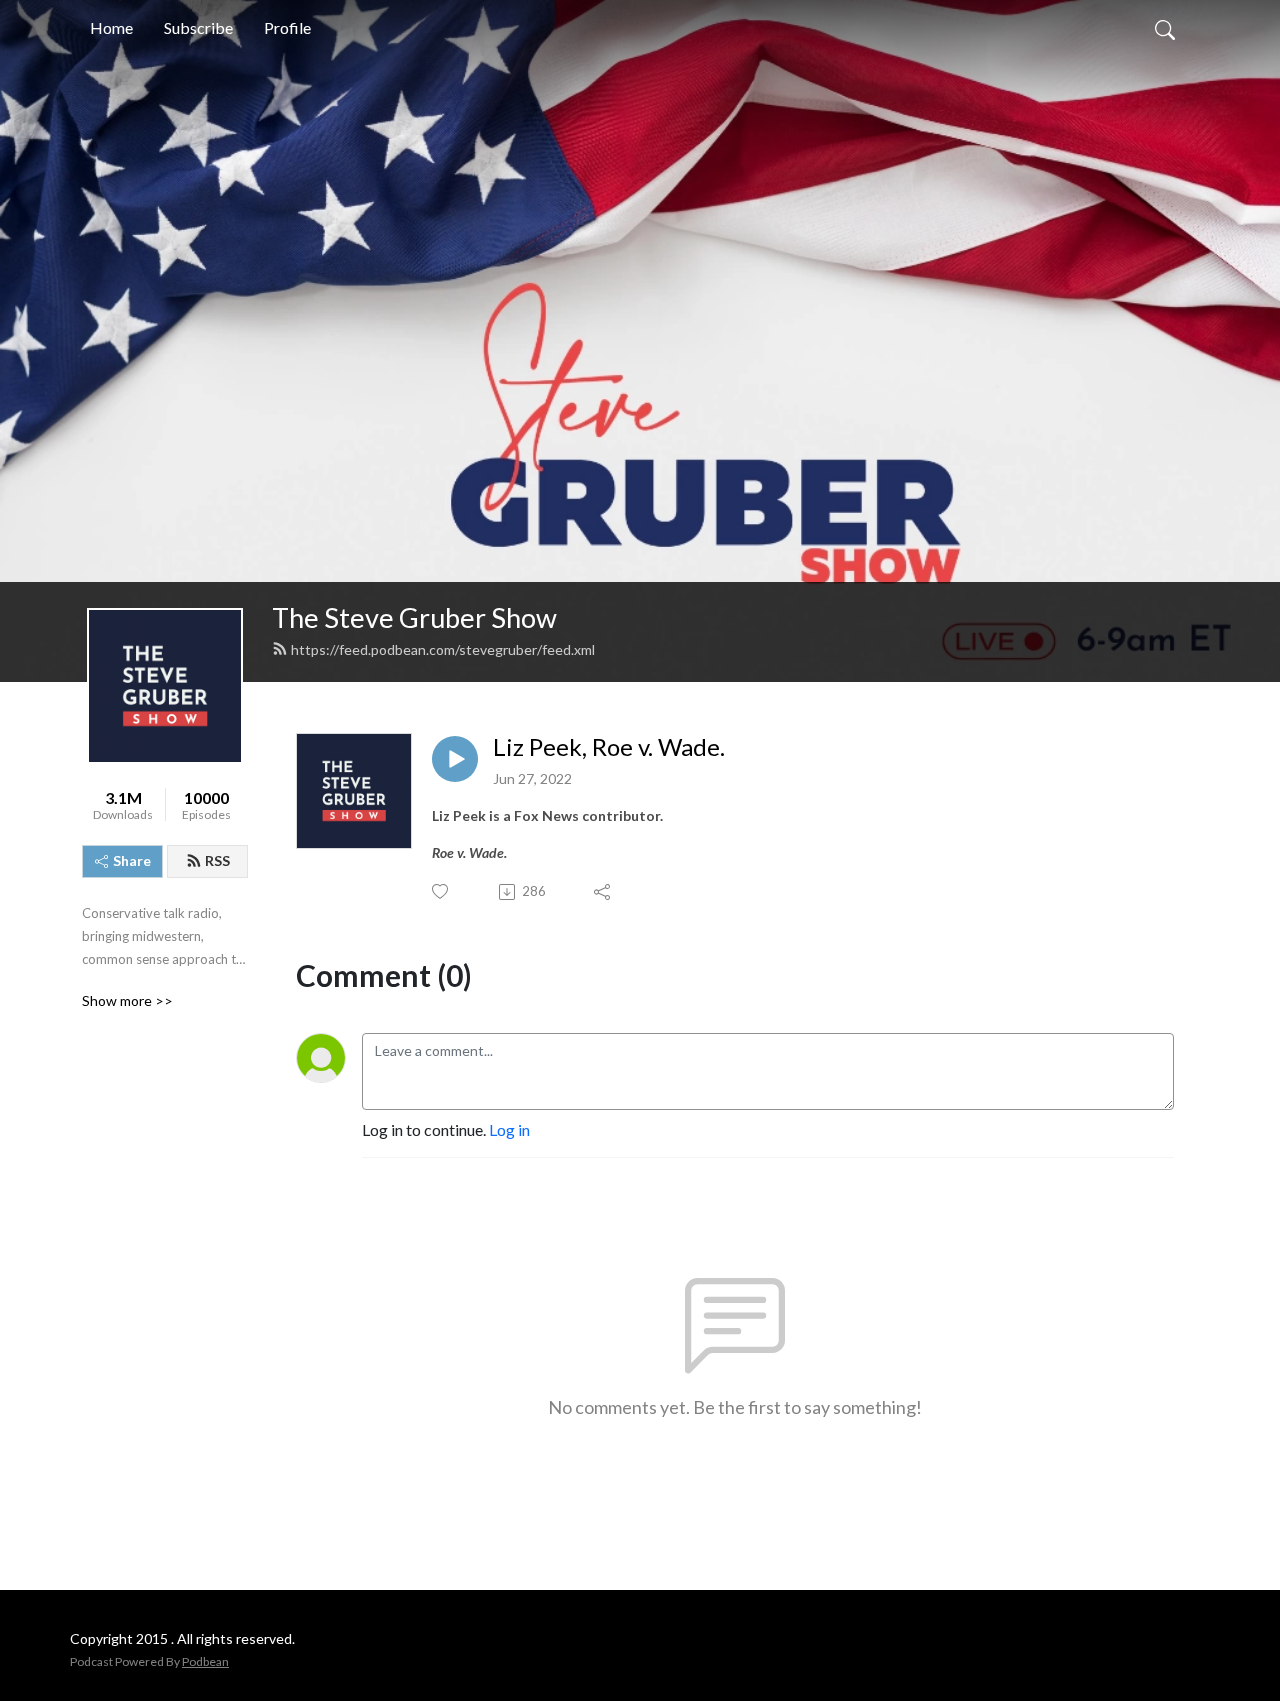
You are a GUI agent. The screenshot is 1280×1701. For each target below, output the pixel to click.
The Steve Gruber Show (414, 617)
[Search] (1165, 28)
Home (111, 27)
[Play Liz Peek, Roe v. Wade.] (455, 759)
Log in (509, 1129)
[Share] (603, 892)
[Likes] (441, 891)
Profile (287, 27)
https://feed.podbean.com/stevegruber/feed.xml (443, 649)
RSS (217, 860)
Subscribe (198, 27)
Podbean (205, 1661)
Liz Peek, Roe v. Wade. (609, 747)
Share (132, 860)
